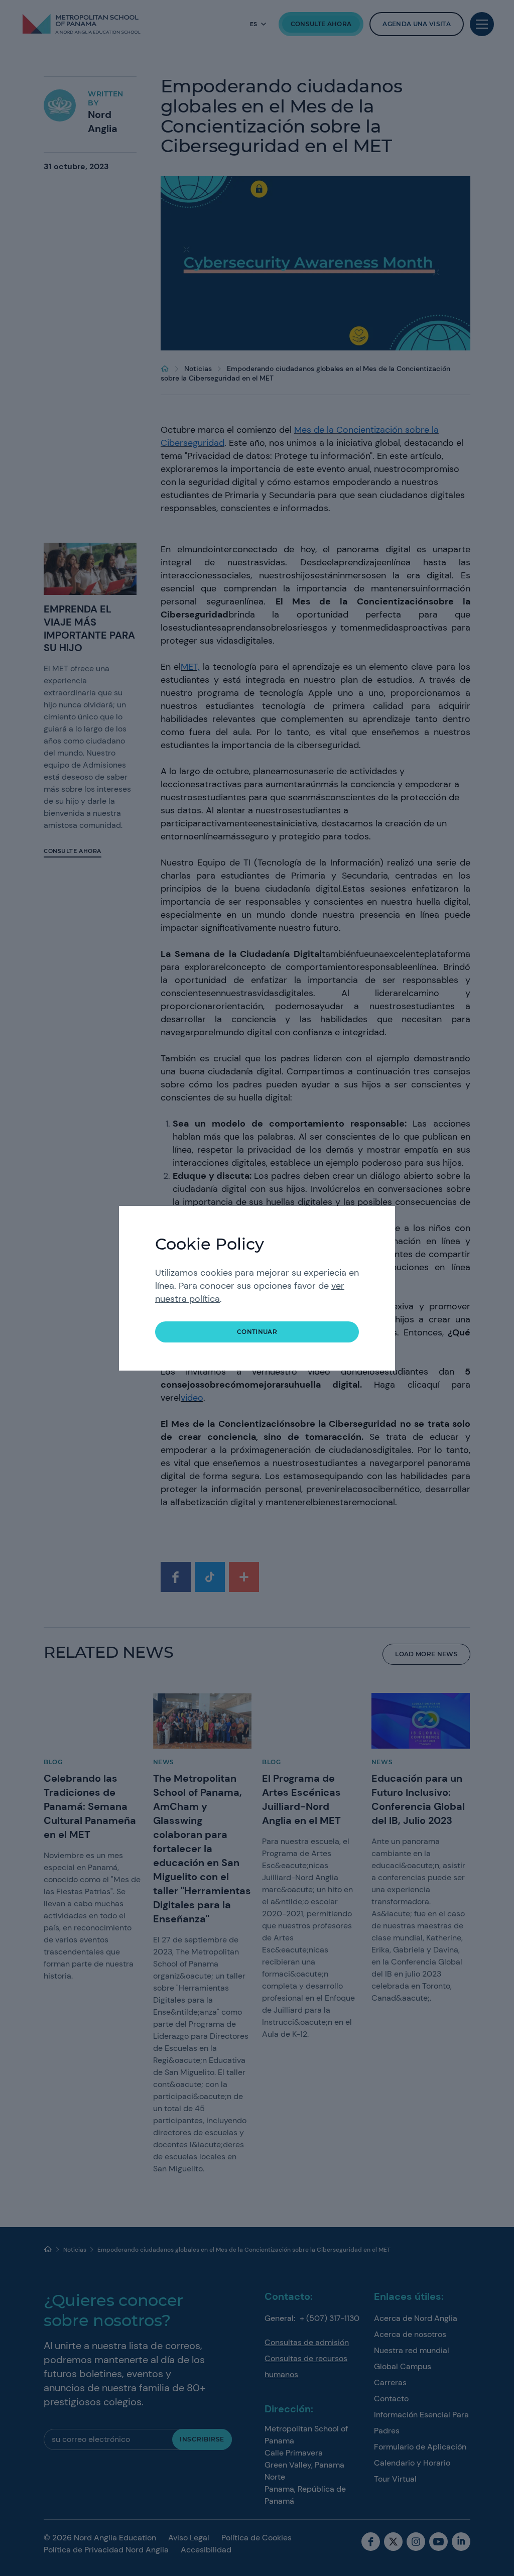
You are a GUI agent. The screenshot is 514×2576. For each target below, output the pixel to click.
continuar (257, 1332)
